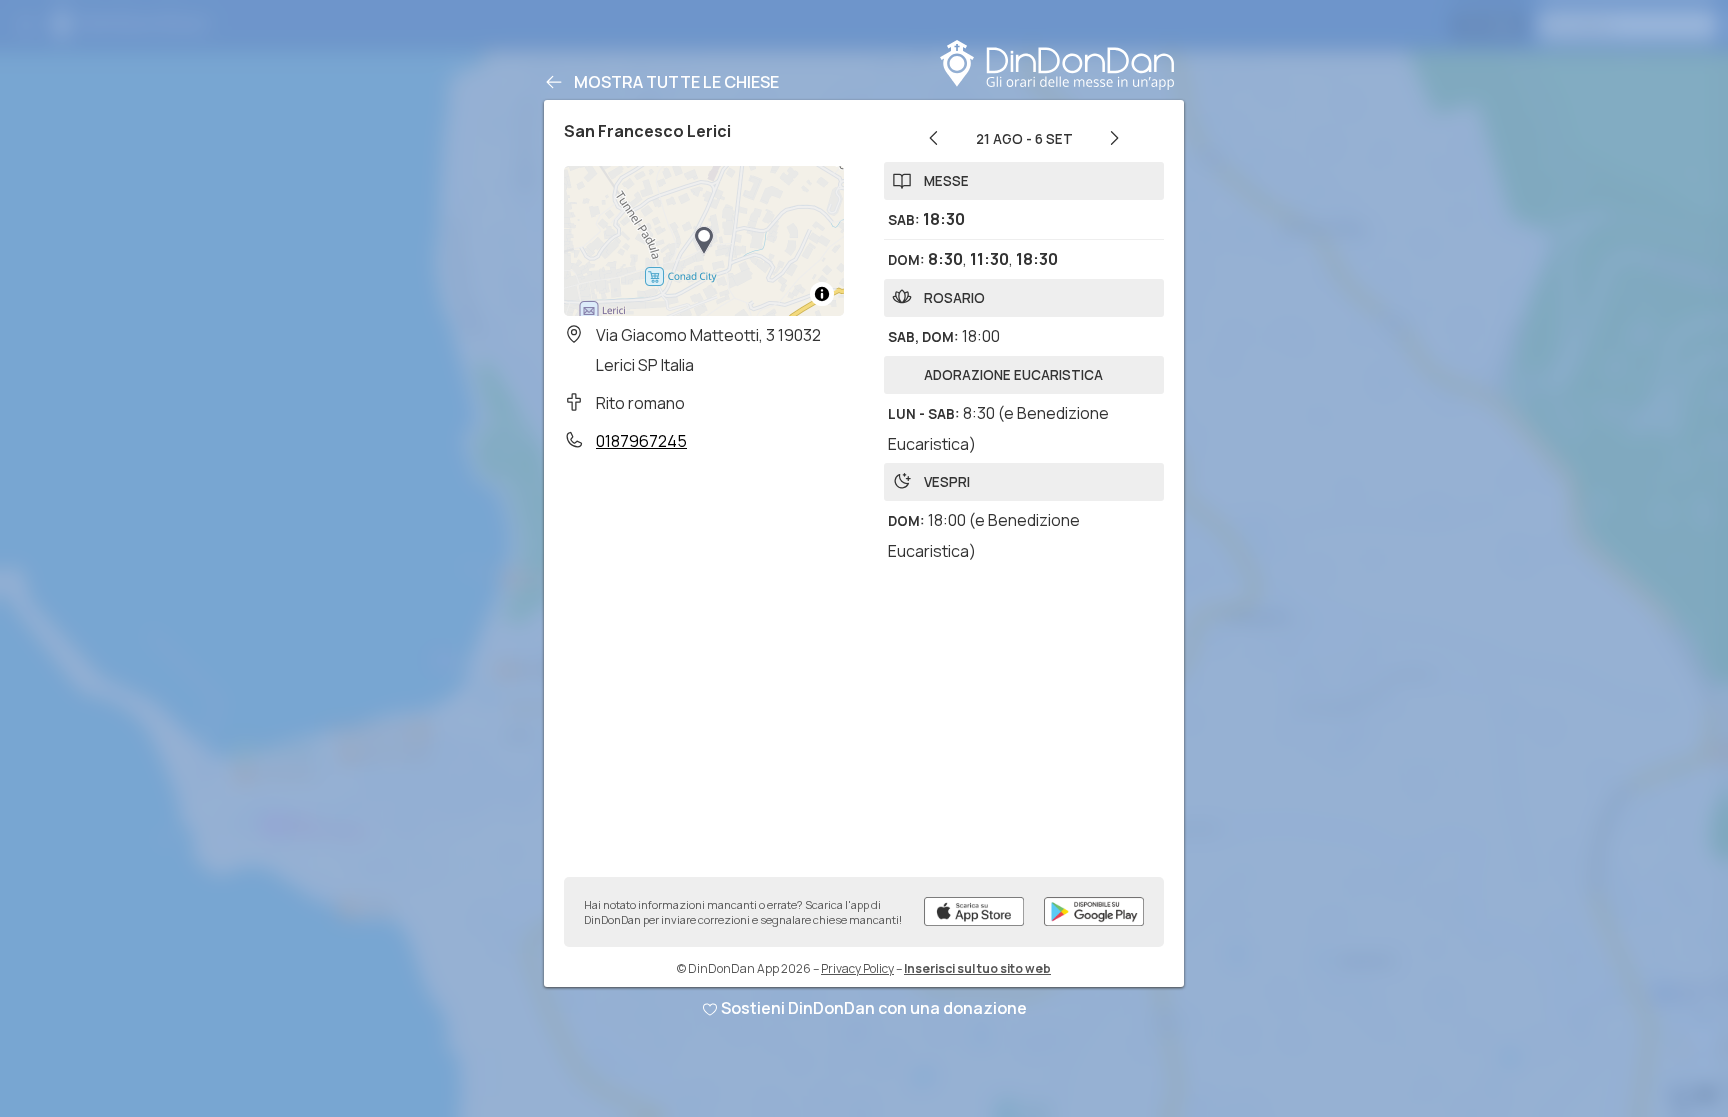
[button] (704, 241)
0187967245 (641, 441)
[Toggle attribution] (822, 294)
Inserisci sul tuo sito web (977, 968)
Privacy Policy (857, 968)
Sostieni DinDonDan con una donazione (874, 1008)
